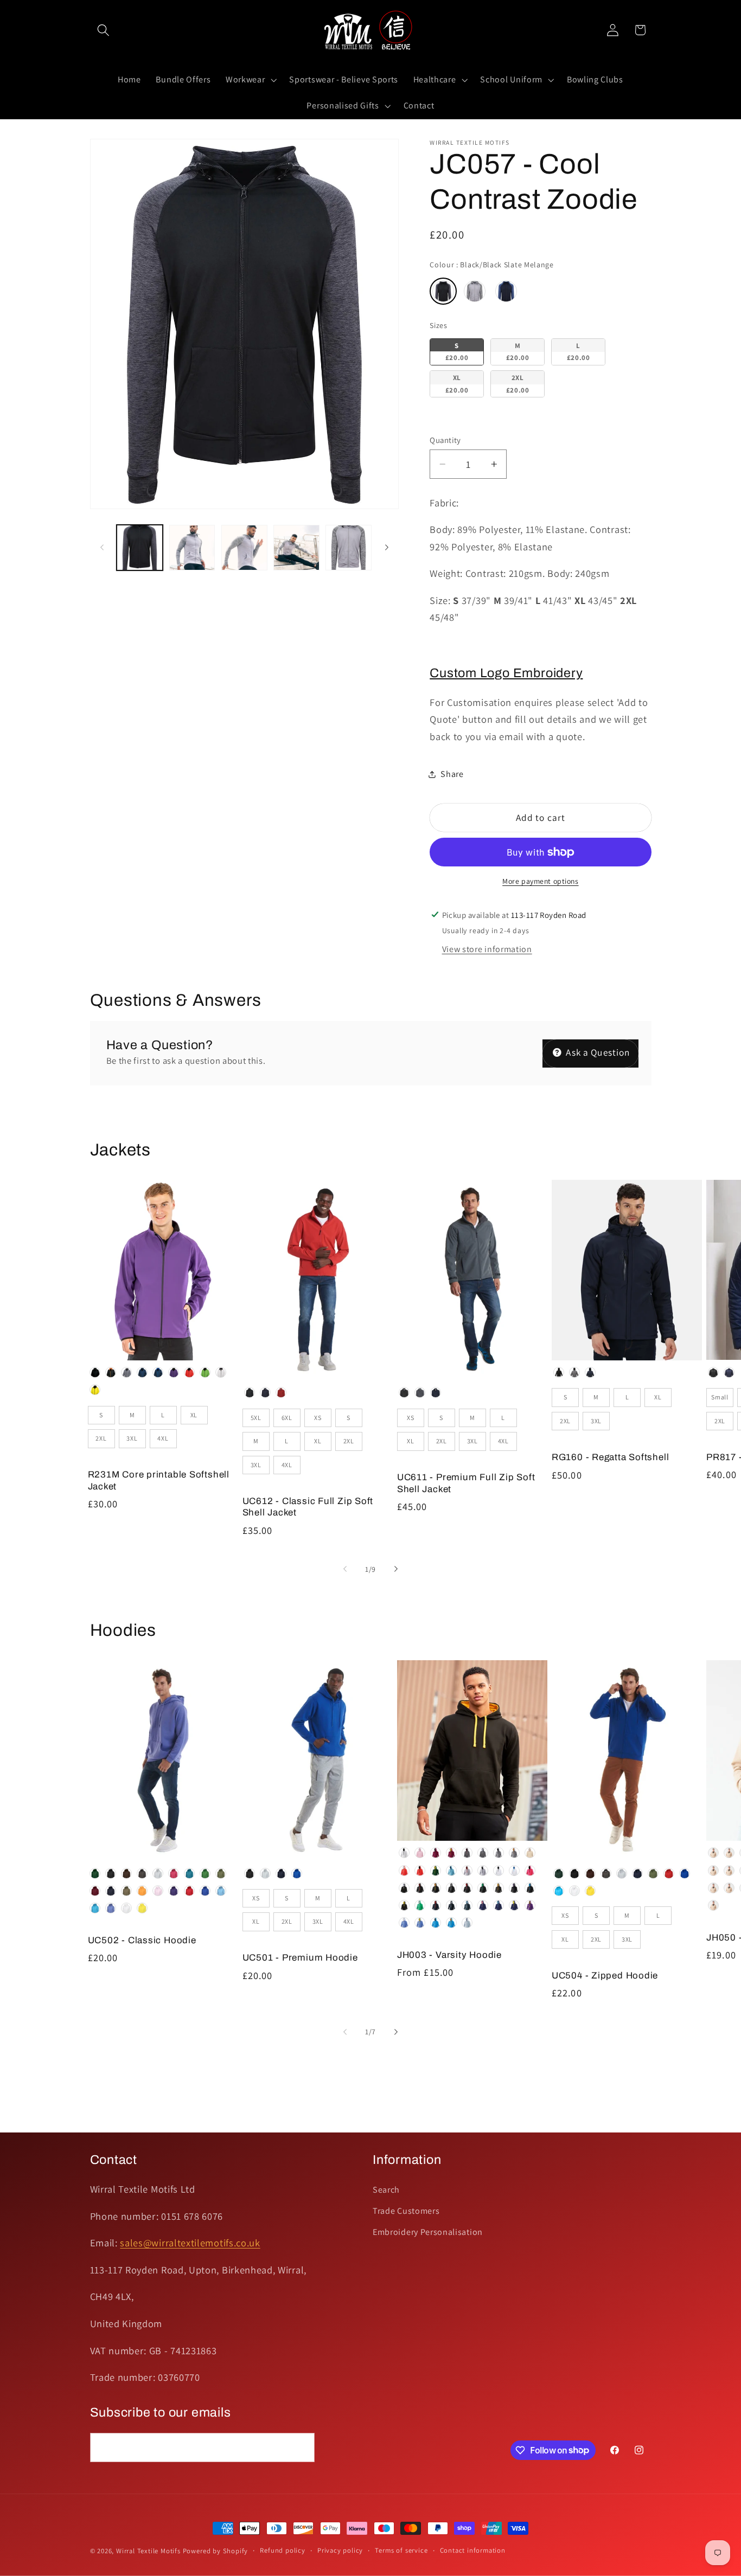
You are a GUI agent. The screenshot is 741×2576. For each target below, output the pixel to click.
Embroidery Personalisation (428, 2232)
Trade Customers (406, 2211)
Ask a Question (597, 1052)
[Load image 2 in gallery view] (192, 548)
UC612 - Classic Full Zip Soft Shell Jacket (308, 1507)
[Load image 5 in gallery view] (349, 548)
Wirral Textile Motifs (149, 2551)
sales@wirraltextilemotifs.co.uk (190, 2243)
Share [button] (452, 774)
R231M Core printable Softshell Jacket (159, 1480)
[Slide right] (387, 548)
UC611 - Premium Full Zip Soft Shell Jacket (466, 1483)
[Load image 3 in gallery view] (244, 548)
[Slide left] (102, 548)
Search (386, 2190)
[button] (104, 30)
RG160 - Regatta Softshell (611, 1457)
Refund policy (282, 2550)
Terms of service (401, 2550)
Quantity (445, 440)
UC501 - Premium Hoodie (300, 1958)
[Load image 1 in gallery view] (140, 548)
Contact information (473, 2550)
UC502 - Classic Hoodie (142, 1940)
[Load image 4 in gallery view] (296, 548)
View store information (487, 949)
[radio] (443, 291)
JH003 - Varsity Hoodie (449, 1955)
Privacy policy (340, 2550)
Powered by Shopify (216, 2551)
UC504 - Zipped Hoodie (605, 1976)
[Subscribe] (300, 2447)
